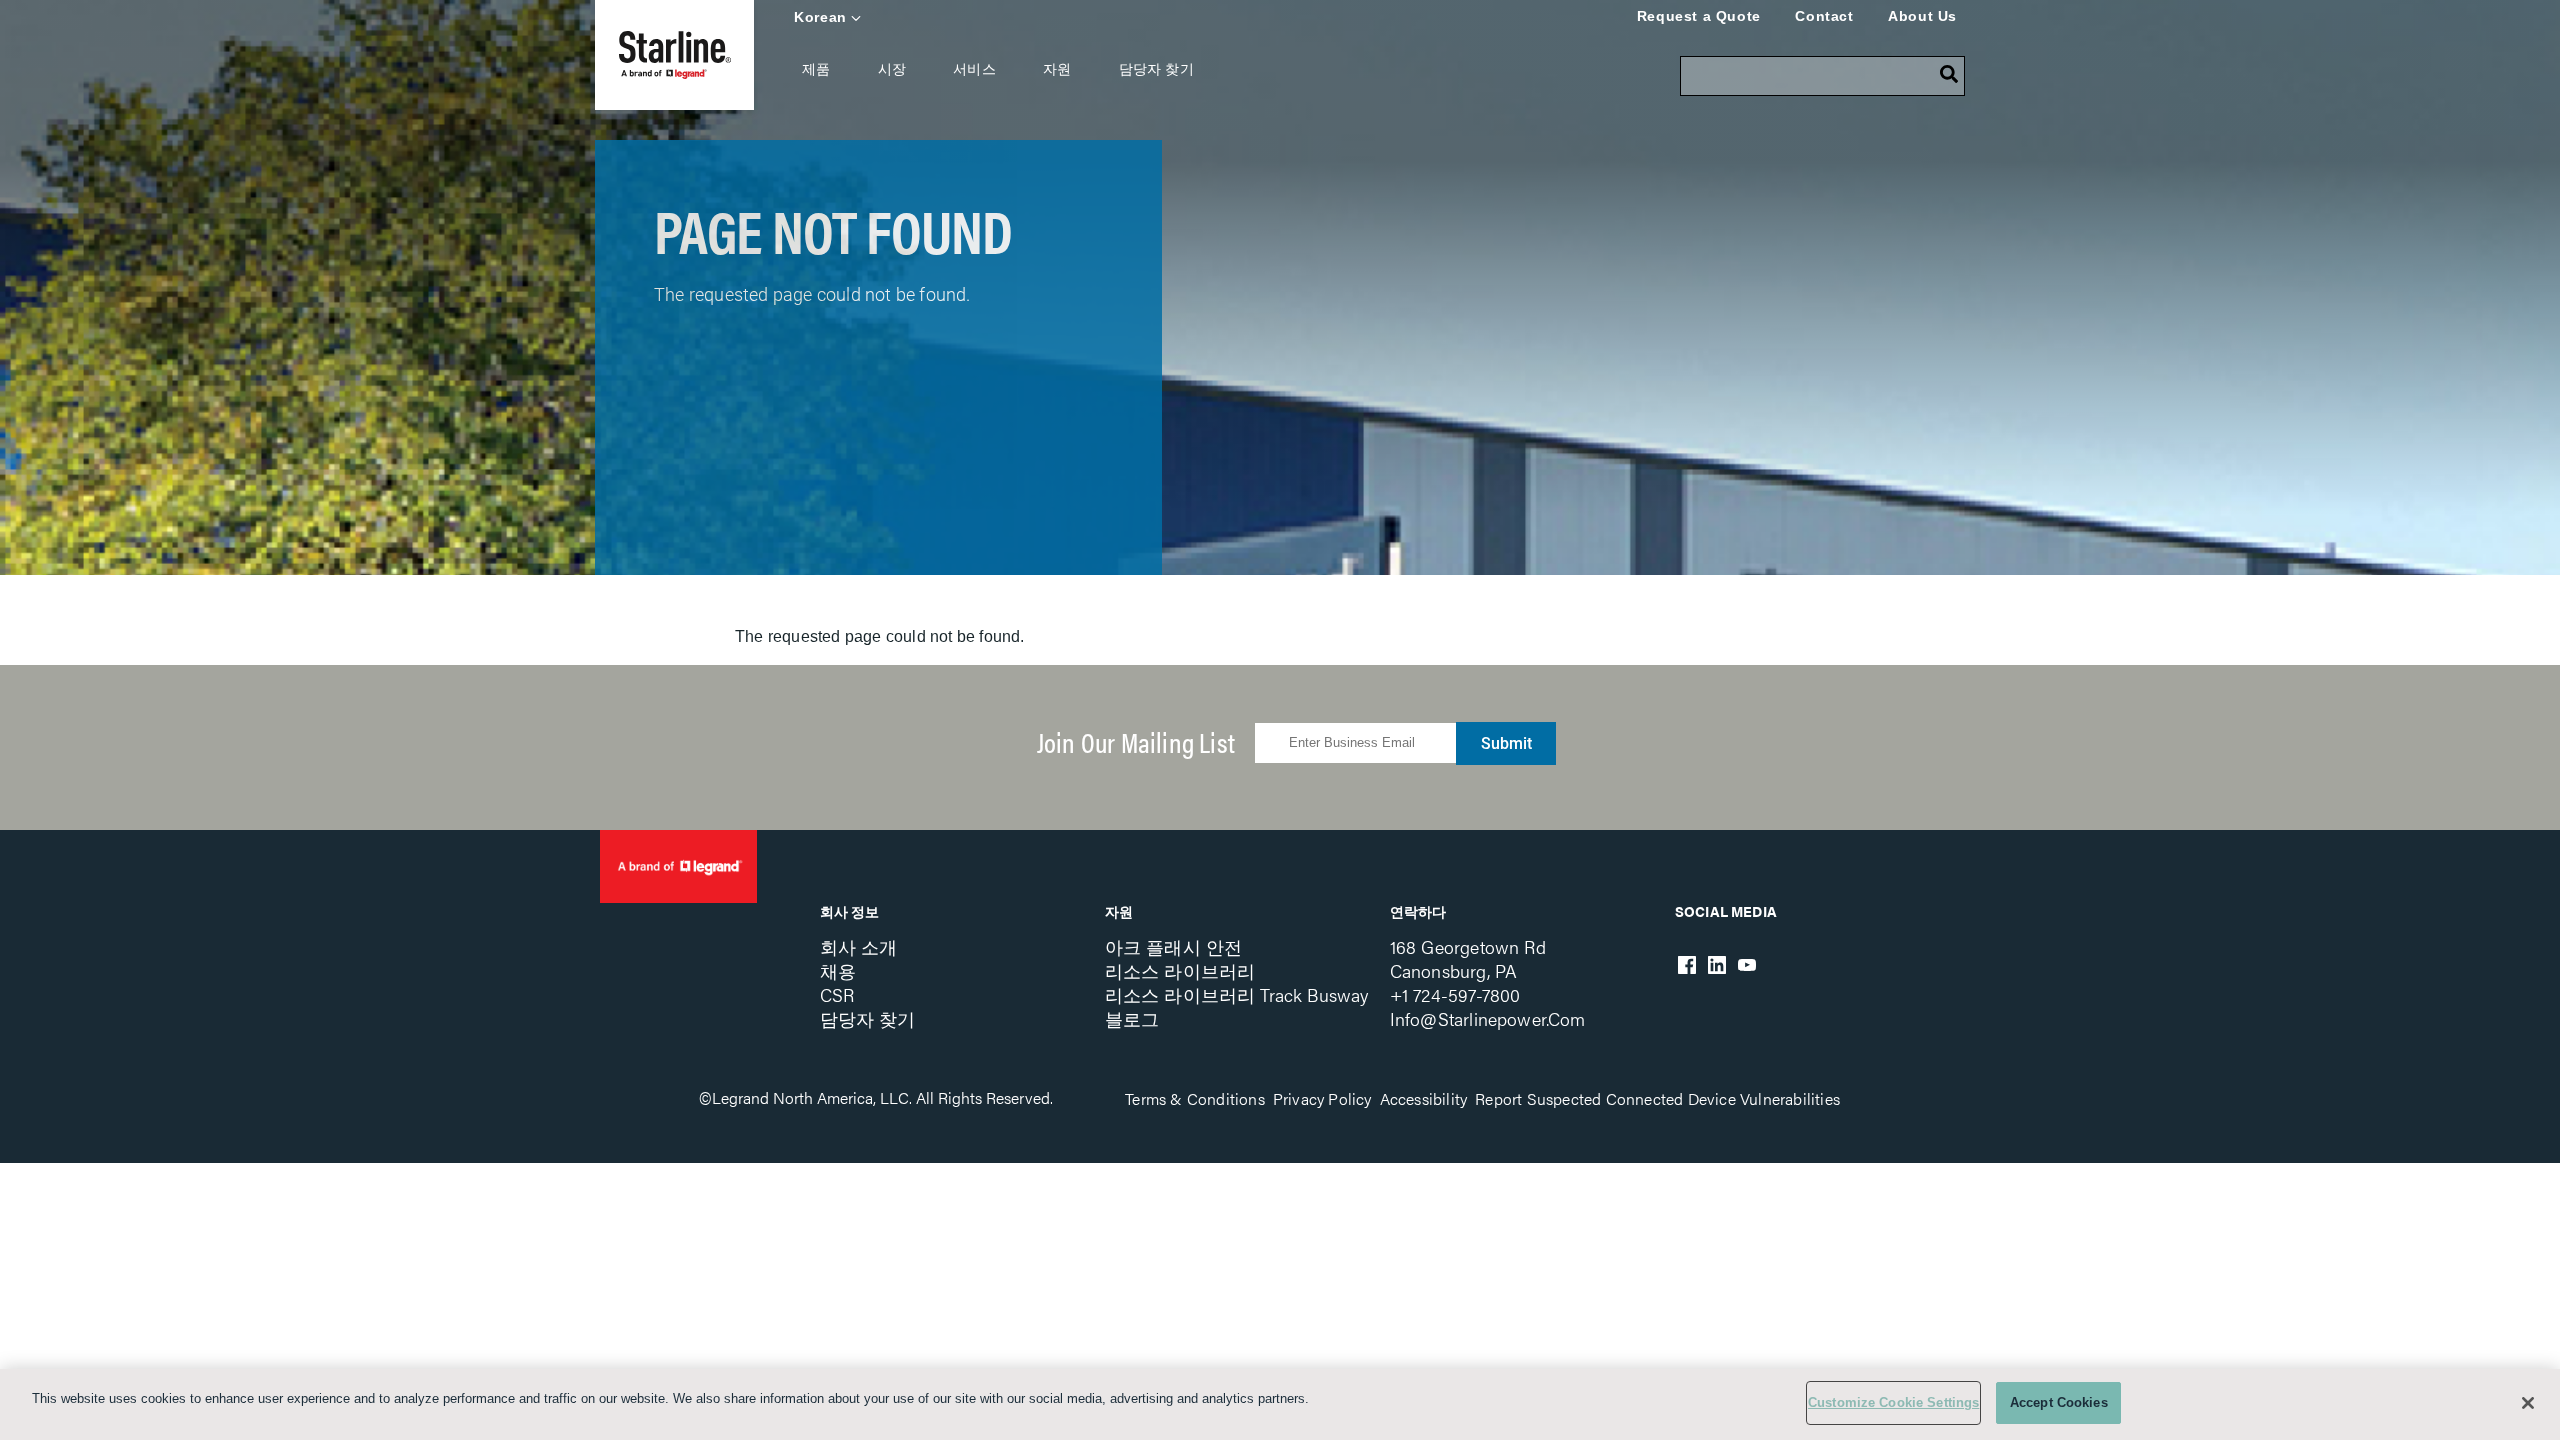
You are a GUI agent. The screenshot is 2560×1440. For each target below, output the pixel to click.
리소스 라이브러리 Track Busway (1237, 994)
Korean (820, 17)
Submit (1506, 743)
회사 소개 (859, 946)
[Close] (2528, 1403)
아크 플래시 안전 (1174, 946)
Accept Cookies (2059, 1402)
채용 (838, 970)
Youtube (1747, 965)
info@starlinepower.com (1488, 1018)
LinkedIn (1717, 965)
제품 (816, 69)
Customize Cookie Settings (1893, 1402)
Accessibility (1424, 1098)
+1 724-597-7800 (1455, 994)
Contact (1824, 16)
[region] (1280, 1404)
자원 (1057, 69)
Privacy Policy (1322, 1098)
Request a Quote (1699, 16)
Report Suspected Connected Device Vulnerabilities (1657, 1098)
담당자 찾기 (1156, 69)
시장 (892, 69)
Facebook (1687, 965)
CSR (837, 994)
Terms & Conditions (1195, 1098)
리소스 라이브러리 (1180, 970)
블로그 (1132, 1018)
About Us (1922, 16)
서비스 (974, 69)
